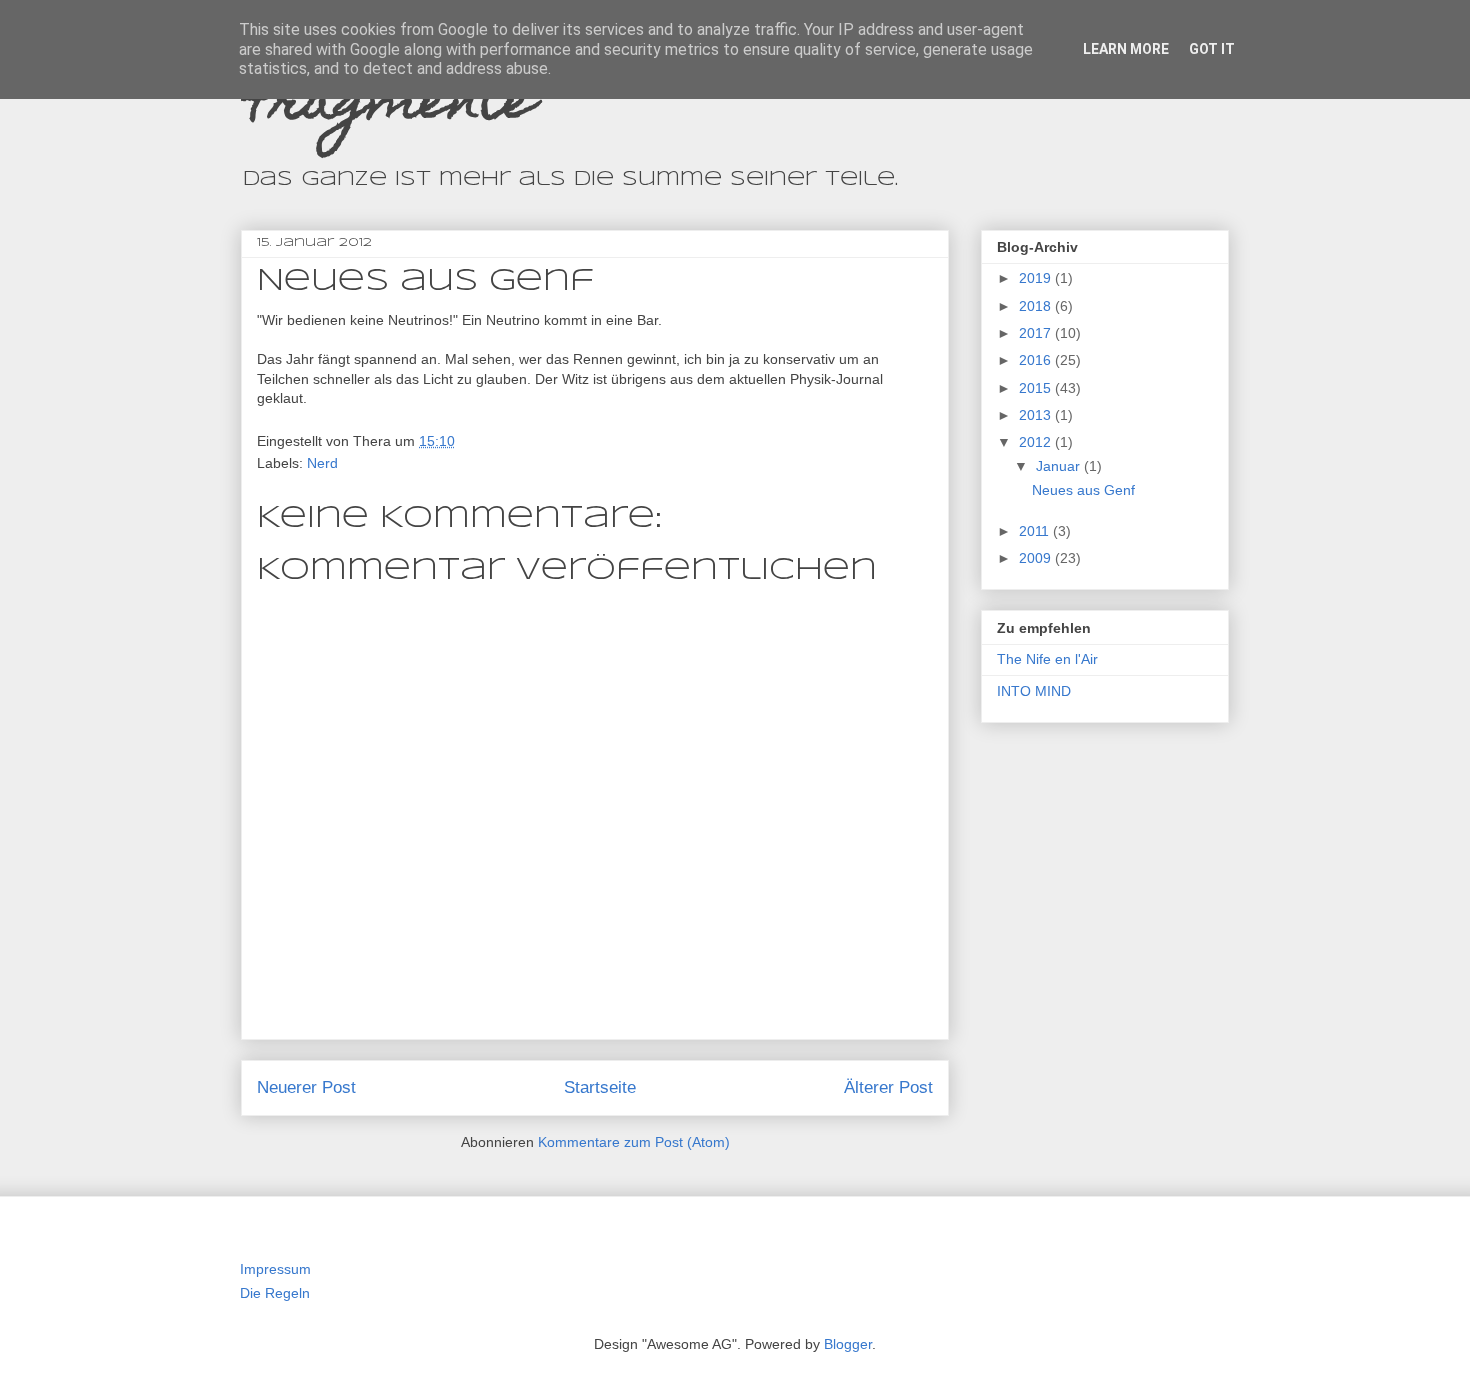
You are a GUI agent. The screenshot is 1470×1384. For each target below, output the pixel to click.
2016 (1037, 360)
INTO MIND (1034, 691)
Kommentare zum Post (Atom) (634, 1142)
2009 (1037, 558)
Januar (1060, 466)
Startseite (600, 1087)
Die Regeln (275, 1293)
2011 (1036, 531)
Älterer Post (888, 1087)
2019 (1037, 278)
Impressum (275, 1269)
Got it (1212, 49)
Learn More (1126, 49)
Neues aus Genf (1083, 490)
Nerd (322, 463)
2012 (1037, 442)
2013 (1037, 415)
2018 (1037, 306)
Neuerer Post (306, 1087)
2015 (1037, 388)
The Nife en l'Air (1047, 659)
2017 (1037, 333)
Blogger (848, 1344)
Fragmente (388, 105)
